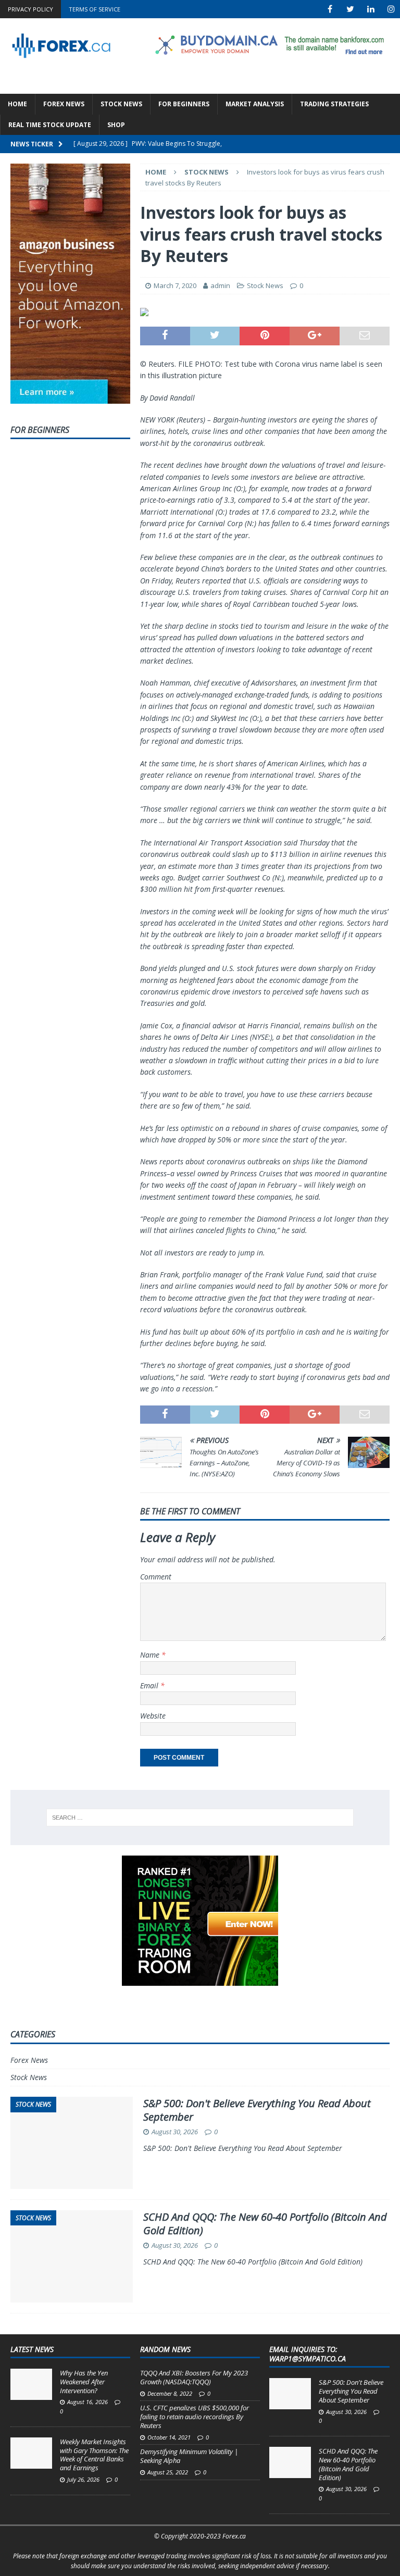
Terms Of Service (95, 9)
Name (151, 1655)
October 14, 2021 (169, 2437)
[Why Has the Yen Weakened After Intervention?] (31, 2384)
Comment (156, 1577)
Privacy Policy (30, 9)
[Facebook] (330, 9)
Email (150, 1685)
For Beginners (184, 104)
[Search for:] (200, 1818)
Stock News (121, 104)
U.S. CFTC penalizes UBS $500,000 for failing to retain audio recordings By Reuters (195, 2417)
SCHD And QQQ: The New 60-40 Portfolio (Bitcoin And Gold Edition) (265, 2224)
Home (17, 104)
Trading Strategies (334, 104)
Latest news (32, 2349)
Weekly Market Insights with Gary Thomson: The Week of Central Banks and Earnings (94, 2455)
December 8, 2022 (170, 2393)
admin (220, 285)
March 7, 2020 (175, 285)
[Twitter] (350, 9)
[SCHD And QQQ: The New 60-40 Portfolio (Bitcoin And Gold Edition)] (290, 2462)
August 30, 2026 (175, 2132)
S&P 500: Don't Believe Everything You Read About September (257, 2110)
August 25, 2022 (168, 2472)
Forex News (64, 104)
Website (153, 1716)
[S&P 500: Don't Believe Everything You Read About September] (290, 2394)
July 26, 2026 (83, 2479)
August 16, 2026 (87, 2402)
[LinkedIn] (371, 9)
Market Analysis (255, 104)
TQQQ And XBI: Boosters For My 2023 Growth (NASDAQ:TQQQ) (194, 2377)
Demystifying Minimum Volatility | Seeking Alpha (189, 2456)
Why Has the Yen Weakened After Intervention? (84, 2382)
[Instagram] (391, 9)
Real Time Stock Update (50, 125)
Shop (116, 125)
